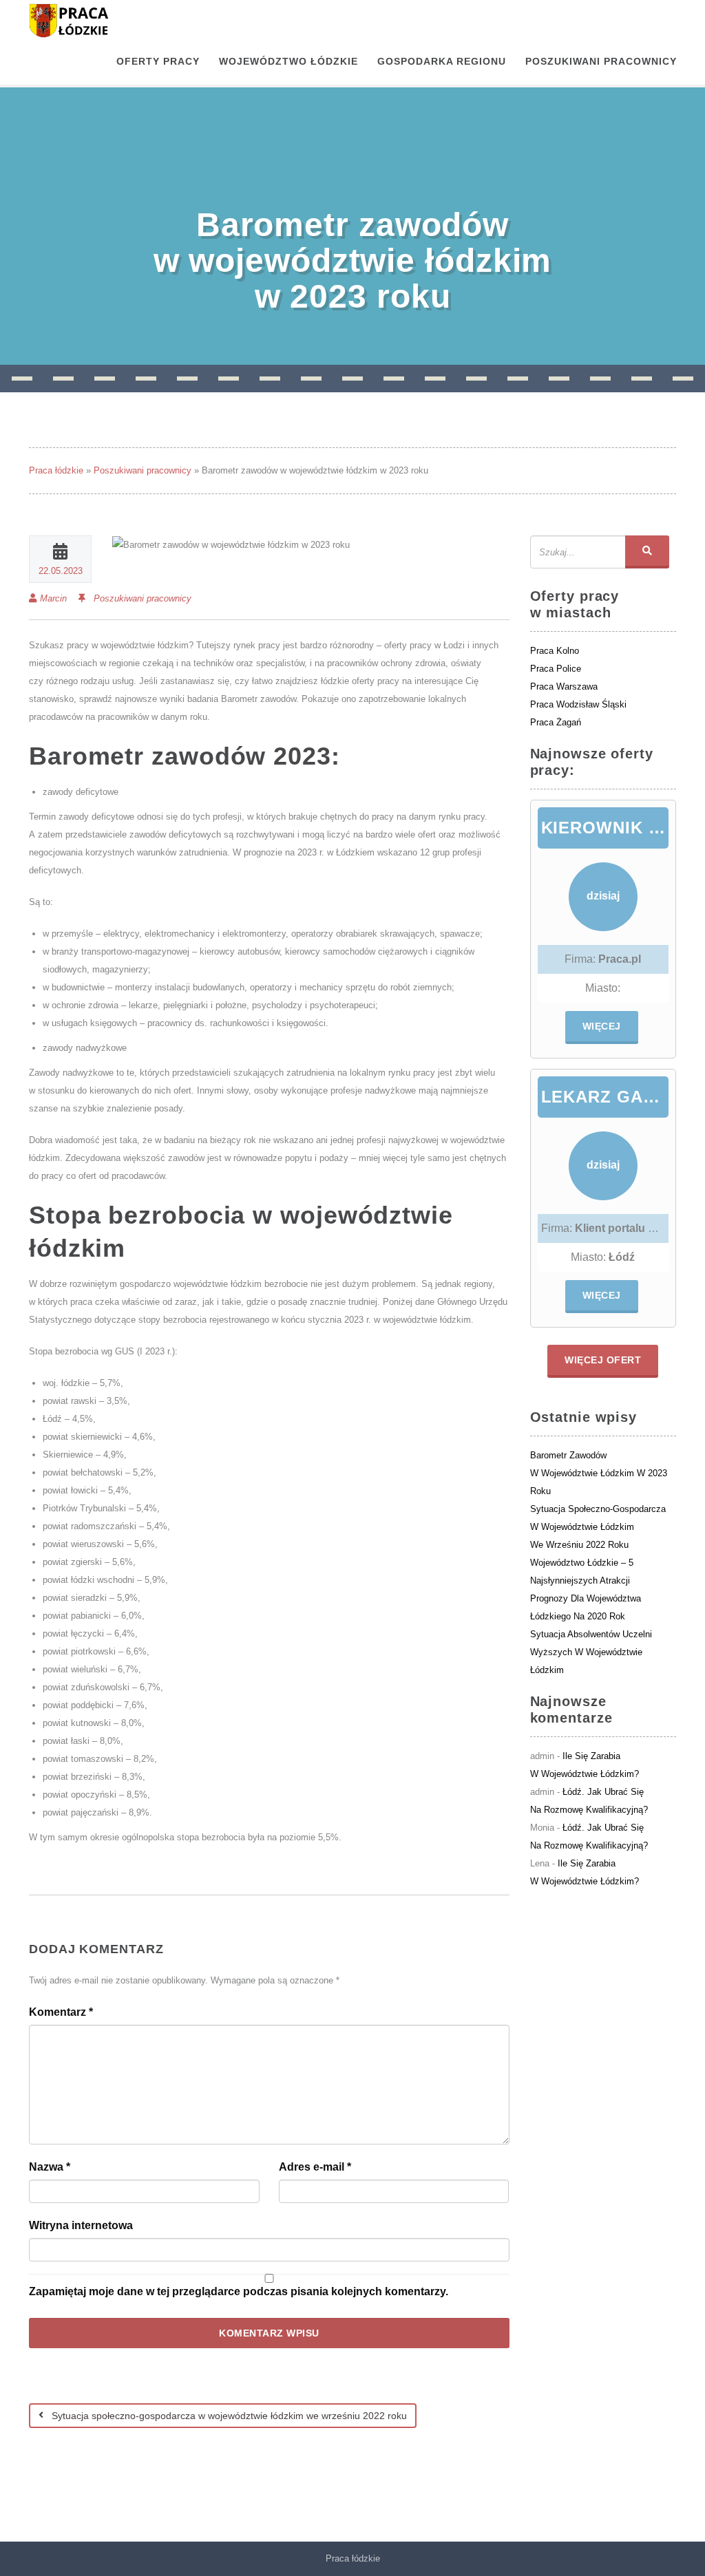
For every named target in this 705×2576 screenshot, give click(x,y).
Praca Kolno (555, 651)
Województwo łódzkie (288, 61)
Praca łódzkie (56, 470)
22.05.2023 (61, 571)
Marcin (53, 598)
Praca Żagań (556, 722)
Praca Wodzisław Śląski (578, 704)
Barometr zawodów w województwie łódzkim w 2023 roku (599, 1473)
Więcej (602, 1026)
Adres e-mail (315, 2167)
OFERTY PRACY (158, 61)
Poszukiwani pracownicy (601, 61)
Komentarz (61, 2012)
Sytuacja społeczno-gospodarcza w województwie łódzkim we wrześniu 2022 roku (228, 2416)
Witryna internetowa (81, 2225)
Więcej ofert (603, 1360)
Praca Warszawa (564, 686)
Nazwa (50, 2167)
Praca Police (556, 669)
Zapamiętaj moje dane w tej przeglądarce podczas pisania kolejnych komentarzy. (239, 2291)
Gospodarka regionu (442, 61)
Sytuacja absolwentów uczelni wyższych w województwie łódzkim (591, 1652)
